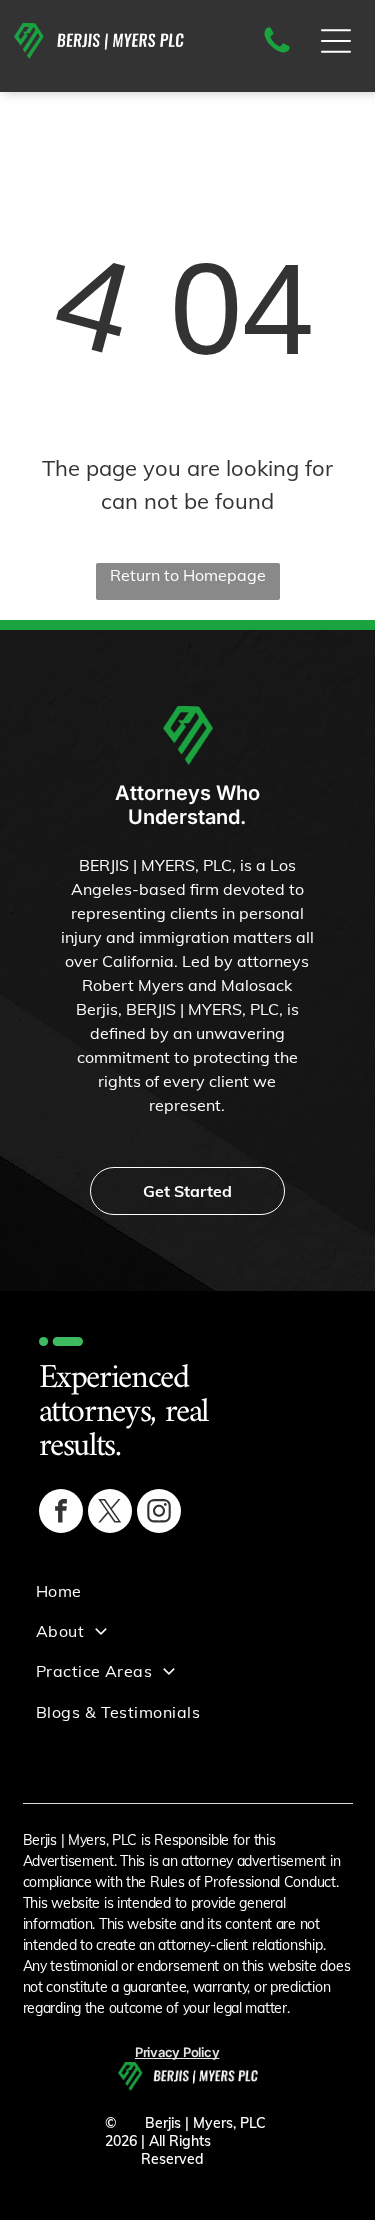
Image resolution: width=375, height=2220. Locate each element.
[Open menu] (336, 41)
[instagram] (159, 1513)
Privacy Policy (177, 2052)
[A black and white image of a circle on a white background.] (277, 51)
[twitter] (110, 1513)
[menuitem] (194, 1590)
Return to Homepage (188, 575)
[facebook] (61, 1513)
